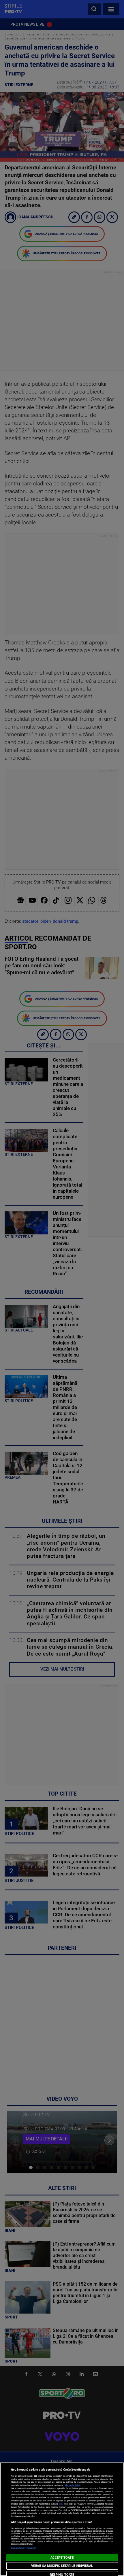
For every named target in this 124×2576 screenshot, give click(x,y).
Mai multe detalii (73, 2485)
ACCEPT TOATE (62, 2558)
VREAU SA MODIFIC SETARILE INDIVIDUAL (62, 2566)
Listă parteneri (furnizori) (24, 2548)
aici (61, 2504)
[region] (62, 2519)
